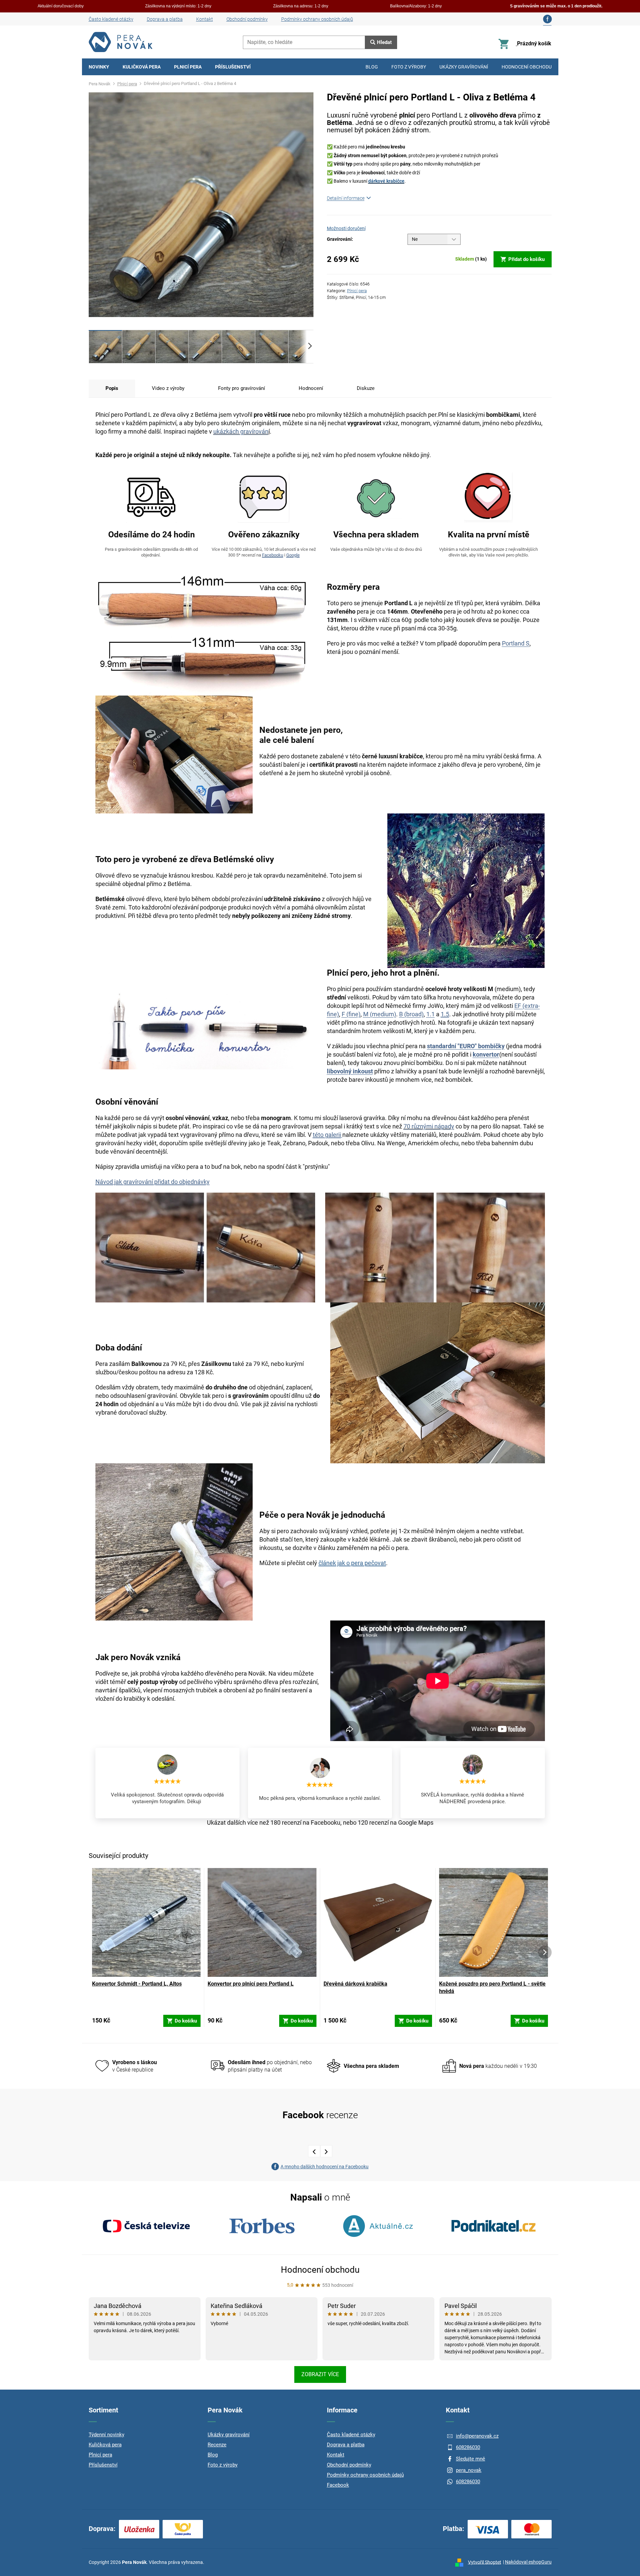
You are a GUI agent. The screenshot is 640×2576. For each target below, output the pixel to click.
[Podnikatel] (494, 2226)
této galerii (327, 1135)
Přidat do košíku (526, 259)
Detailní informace (346, 198)
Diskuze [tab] (366, 388)
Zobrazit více (320, 2374)
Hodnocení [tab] (311, 388)
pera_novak (469, 2470)
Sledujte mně (471, 2459)
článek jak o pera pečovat (352, 1563)
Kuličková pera (105, 2445)
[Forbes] (262, 2226)
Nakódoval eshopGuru (528, 2562)
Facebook (338, 2485)
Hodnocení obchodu (320, 2270)
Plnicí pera (357, 291)
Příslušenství (103, 2465)
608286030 (468, 2447)
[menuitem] (99, 67)
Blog (213, 2455)
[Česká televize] (146, 2226)
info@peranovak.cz (477, 2436)
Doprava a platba (165, 19)
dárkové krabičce (386, 181)
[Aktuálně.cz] (378, 2226)
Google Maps (416, 1823)
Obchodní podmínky (247, 19)
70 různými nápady (429, 1126)
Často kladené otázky (111, 19)
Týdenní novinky (106, 2435)
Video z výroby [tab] (168, 388)
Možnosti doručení (346, 228)
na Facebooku (322, 1823)
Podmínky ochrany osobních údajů (317, 19)
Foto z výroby (223, 2465)
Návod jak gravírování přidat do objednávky (153, 1182)
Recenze (217, 2445)
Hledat (384, 42)
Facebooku (273, 555)
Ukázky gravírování (229, 2435)
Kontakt (205, 19)
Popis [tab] (112, 388)
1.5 (445, 1014)
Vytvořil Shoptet (485, 2562)
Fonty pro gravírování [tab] (242, 388)
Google (293, 555)
